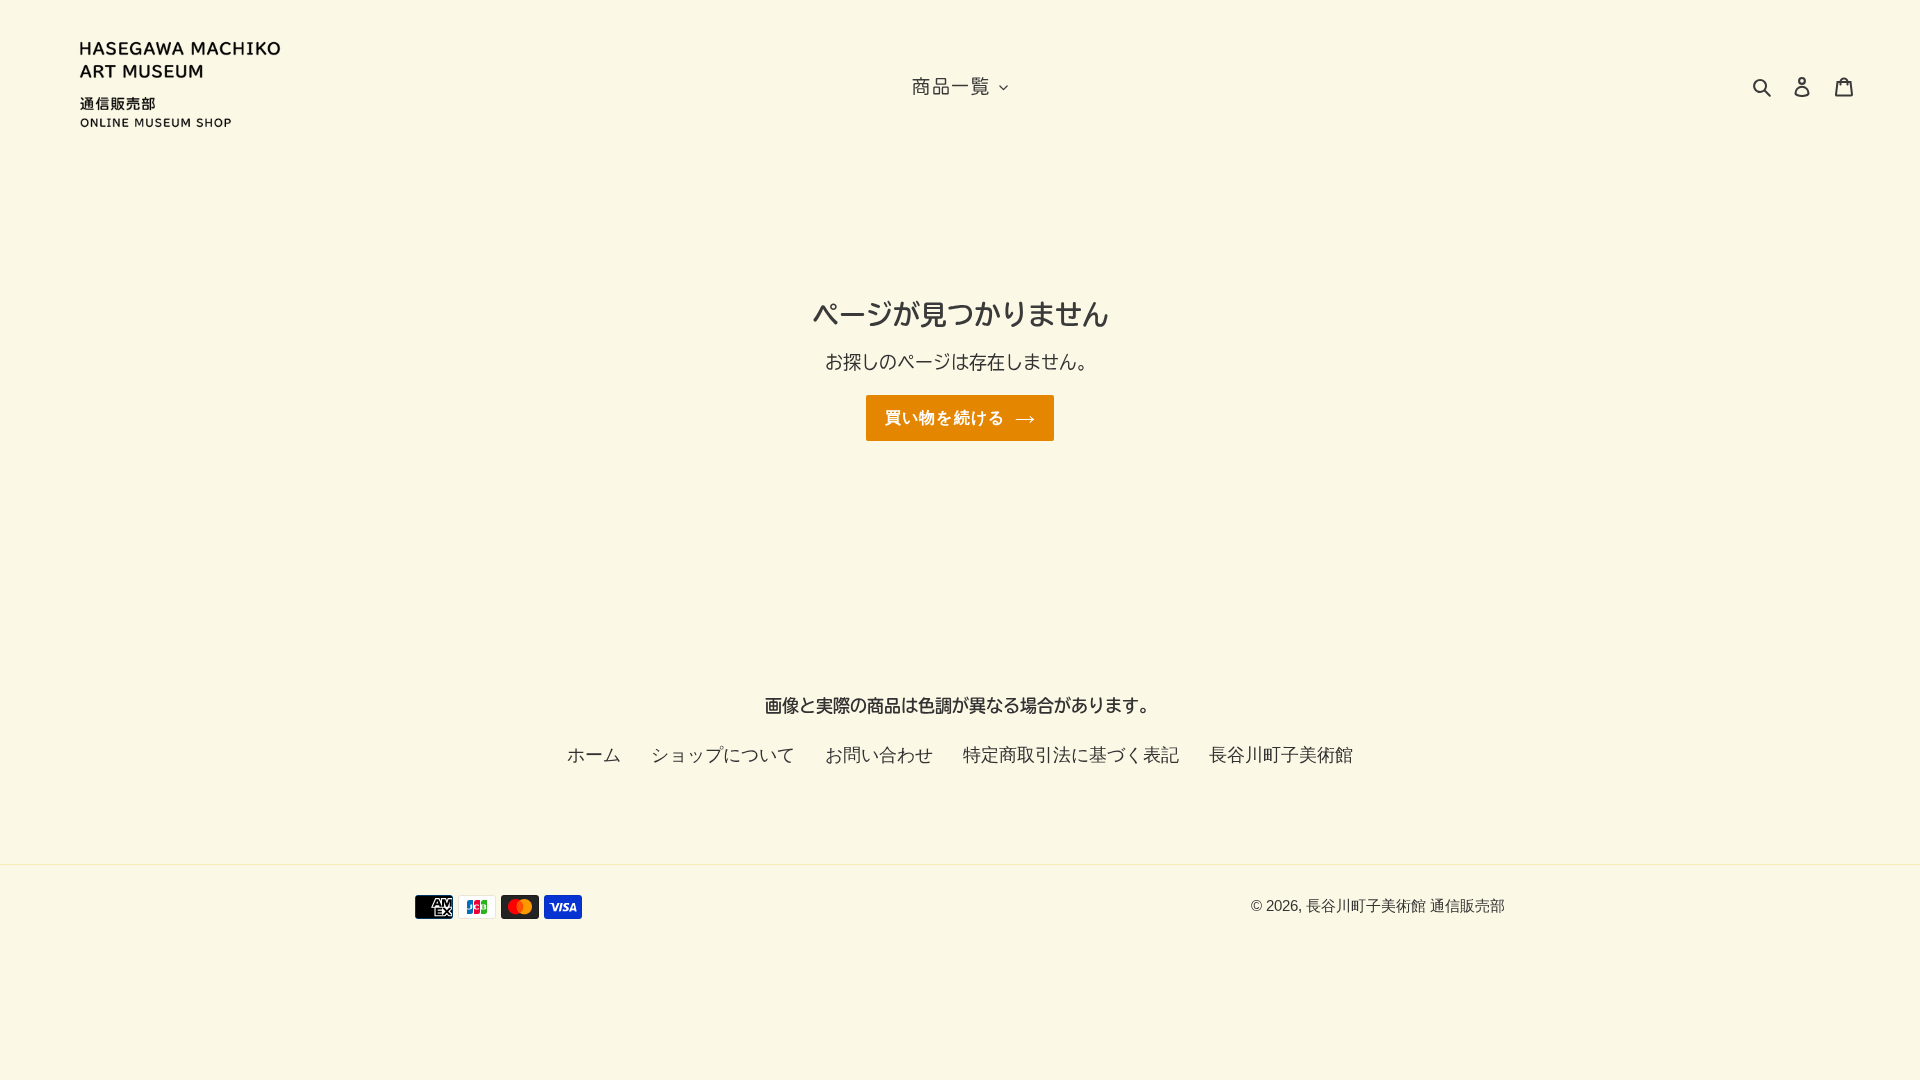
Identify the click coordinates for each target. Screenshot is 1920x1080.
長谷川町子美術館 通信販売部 (1405, 905)
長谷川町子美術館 (1281, 755)
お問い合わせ (879, 755)
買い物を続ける (945, 417)
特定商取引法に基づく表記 (1071, 755)
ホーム (594, 755)
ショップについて (723, 755)
